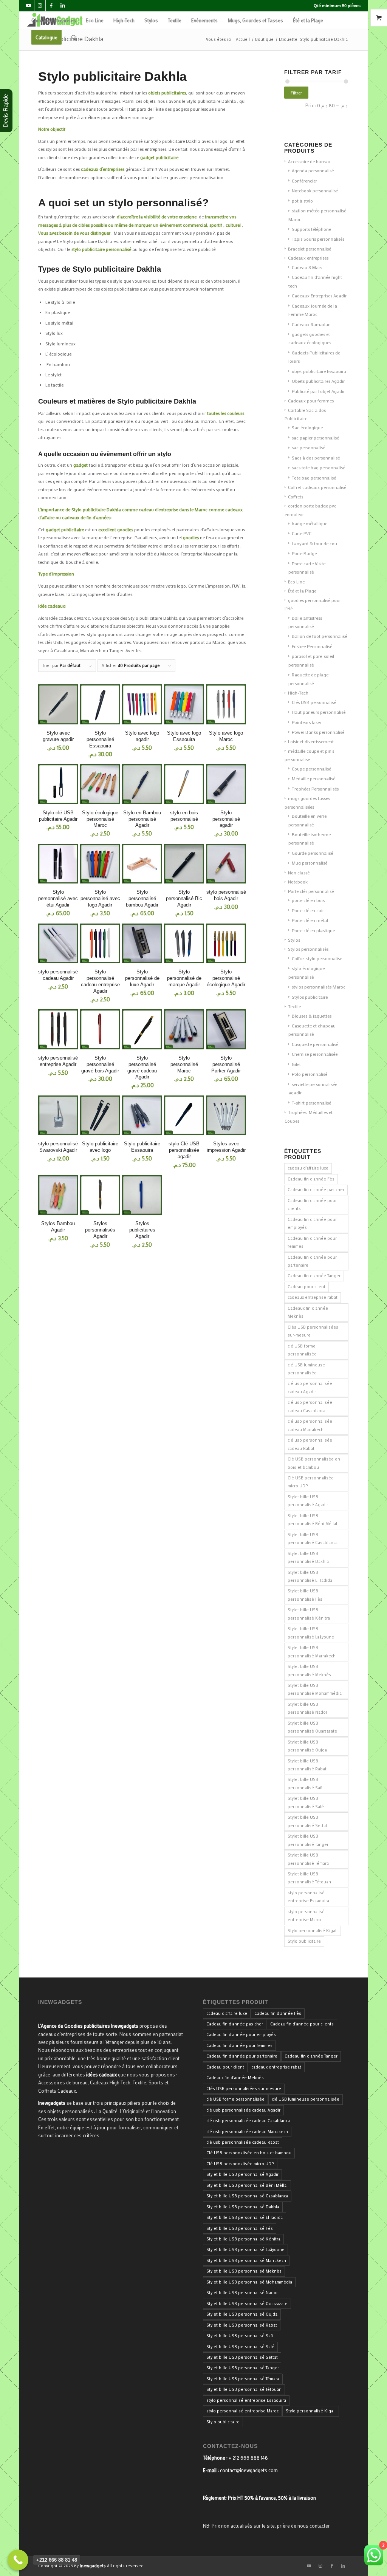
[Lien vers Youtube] (29, 6)
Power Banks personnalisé (318, 732)
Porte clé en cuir (308, 910)
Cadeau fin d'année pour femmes (312, 1242)
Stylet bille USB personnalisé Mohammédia (315, 1689)
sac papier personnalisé (315, 438)
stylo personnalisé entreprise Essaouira (308, 1897)
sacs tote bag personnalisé (318, 467)
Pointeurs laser (307, 722)
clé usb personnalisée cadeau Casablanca (310, 1406)
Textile (294, 1006)
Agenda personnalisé (313, 170)
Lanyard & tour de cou (314, 543)
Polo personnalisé (310, 1074)
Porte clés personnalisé (311, 891)
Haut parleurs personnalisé (319, 712)
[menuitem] (54, 20)
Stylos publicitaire (310, 997)
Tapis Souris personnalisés (318, 239)
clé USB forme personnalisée (302, 1350)
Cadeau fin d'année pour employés (312, 1223)
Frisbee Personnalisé (312, 646)
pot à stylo (302, 201)
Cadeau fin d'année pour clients (312, 1204)
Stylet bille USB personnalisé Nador (307, 1708)
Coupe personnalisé (311, 769)
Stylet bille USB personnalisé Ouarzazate (312, 1727)
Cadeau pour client (307, 1287)
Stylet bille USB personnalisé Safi (305, 1783)
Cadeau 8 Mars (307, 267)
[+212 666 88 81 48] (18, 2560)
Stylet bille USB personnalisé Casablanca (313, 1539)
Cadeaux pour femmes (311, 401)
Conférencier (304, 181)
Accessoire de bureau (309, 161)
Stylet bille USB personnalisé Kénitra (309, 1614)
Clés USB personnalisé (314, 702)
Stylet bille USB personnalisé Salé (306, 1802)
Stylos (294, 940)
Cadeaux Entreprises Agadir (319, 296)
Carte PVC (302, 533)
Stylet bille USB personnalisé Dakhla (308, 1557)
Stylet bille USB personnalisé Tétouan (309, 1878)
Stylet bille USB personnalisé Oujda (307, 1746)
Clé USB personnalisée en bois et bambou (314, 1463)
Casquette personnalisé (315, 1044)
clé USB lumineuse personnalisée (306, 1369)
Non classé (299, 873)
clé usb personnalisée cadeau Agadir (310, 1387)
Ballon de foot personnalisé (319, 636)
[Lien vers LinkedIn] (63, 6)
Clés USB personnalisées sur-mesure (313, 1331)
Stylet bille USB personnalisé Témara (308, 1859)
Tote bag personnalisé (314, 478)
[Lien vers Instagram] (40, 6)
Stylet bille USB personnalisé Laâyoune (311, 1633)
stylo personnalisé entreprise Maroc (306, 1916)
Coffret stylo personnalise (317, 958)
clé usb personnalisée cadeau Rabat (310, 1444)
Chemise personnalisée (315, 1054)
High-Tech (298, 693)
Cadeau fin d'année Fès (311, 1179)
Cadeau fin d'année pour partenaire (312, 1261)
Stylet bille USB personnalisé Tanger (308, 1840)
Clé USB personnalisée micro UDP (311, 1482)
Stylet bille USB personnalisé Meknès (309, 1670)
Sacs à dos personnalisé (316, 458)
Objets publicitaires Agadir (318, 381)
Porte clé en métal (310, 920)
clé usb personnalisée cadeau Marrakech (310, 1425)
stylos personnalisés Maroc (319, 987)
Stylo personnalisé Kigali (313, 1931)
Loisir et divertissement (311, 741)
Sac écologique (307, 427)
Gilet (296, 1064)
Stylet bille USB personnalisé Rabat (307, 1765)
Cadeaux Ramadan (311, 324)
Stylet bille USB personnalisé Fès (305, 1595)
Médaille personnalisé (313, 778)
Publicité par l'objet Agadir (318, 391)
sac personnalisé (308, 447)
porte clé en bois (308, 900)
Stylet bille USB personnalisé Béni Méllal (312, 1520)
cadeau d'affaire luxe (308, 1168)
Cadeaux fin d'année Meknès (308, 1312)
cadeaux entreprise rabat (313, 1297)
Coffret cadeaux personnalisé (317, 487)
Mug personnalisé (310, 863)
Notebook (298, 882)
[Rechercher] (74, 37)
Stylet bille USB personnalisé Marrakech (312, 1652)
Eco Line (296, 582)
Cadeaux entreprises (308, 258)
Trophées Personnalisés (315, 789)
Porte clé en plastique (313, 930)
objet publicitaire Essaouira (319, 371)
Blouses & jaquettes (312, 1016)
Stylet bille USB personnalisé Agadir (308, 1501)
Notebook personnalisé (315, 190)
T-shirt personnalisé (311, 1103)
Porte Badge (304, 553)
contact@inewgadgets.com (249, 2470)
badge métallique (310, 523)
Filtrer (296, 93)
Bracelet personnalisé (310, 249)
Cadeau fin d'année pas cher (316, 1190)
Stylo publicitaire (304, 1941)
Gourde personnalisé (312, 853)
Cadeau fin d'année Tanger (314, 1276)
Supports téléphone (311, 229)
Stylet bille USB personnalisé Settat (307, 1821)
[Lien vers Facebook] (51, 6)
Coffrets (296, 497)
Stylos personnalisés (308, 949)
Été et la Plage (302, 591)
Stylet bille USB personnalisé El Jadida (310, 1576)
